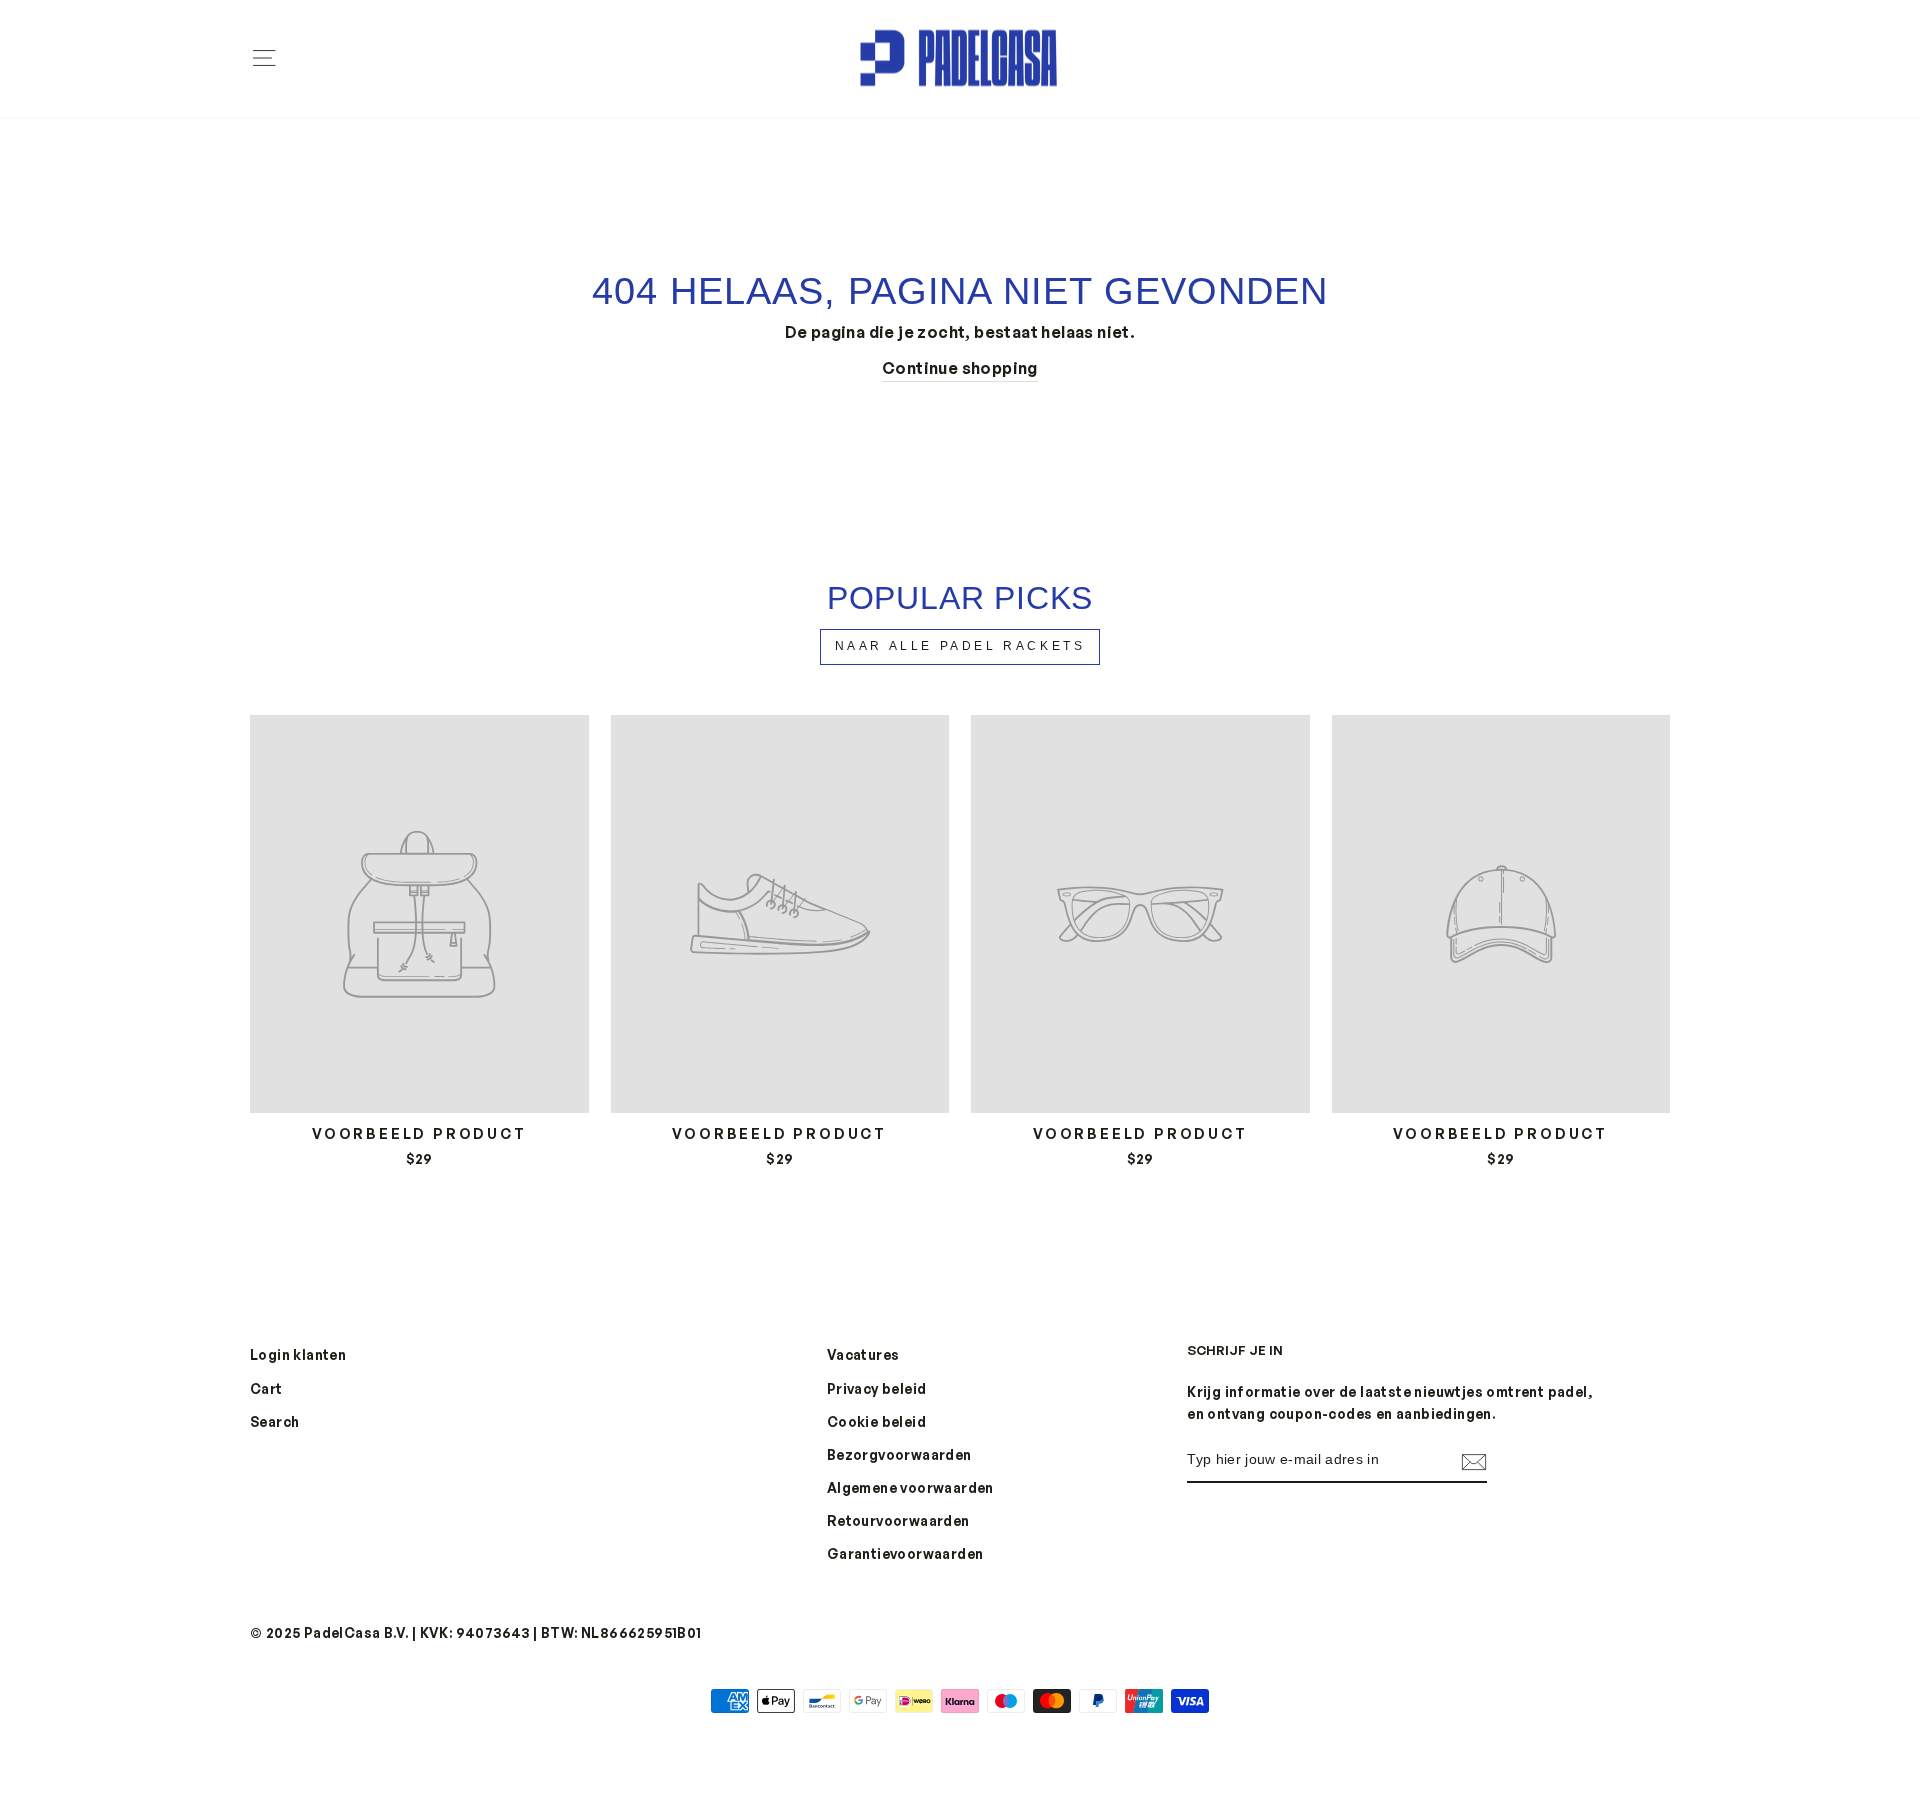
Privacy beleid (877, 1388)
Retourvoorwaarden (898, 1520)
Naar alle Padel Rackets (960, 646)
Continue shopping (960, 368)
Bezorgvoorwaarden (899, 1454)
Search (274, 1421)
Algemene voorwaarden (910, 1487)
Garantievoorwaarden (905, 1553)
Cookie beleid (876, 1421)
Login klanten (298, 1354)
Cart (266, 1388)
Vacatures (863, 1354)
